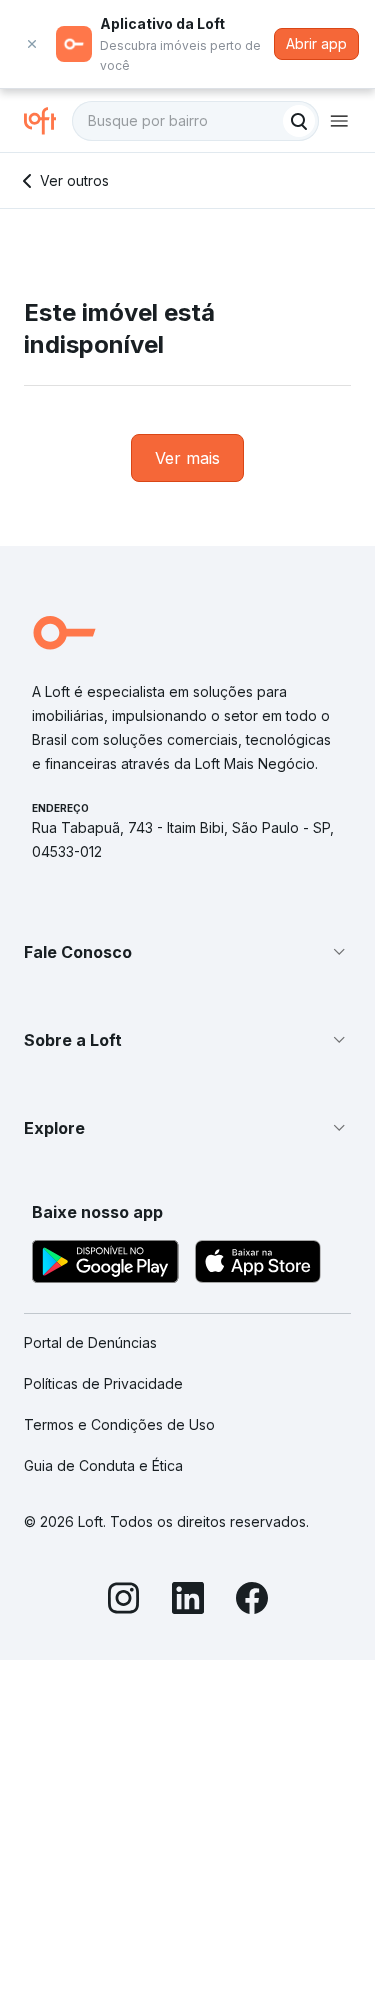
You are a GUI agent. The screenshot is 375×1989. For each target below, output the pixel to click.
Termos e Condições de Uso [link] (119, 1424)
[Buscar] (299, 121)
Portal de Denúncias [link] (90, 1342)
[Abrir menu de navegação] (339, 121)
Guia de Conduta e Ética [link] (103, 1465)
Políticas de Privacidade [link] (103, 1383)
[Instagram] (124, 1601)
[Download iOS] (258, 1264)
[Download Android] (105, 1264)
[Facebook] (252, 1601)
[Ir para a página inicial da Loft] (48, 121)
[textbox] (195, 121)
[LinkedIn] (188, 1601)
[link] (187, 458)
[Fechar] (32, 44)
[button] (187, 952)
